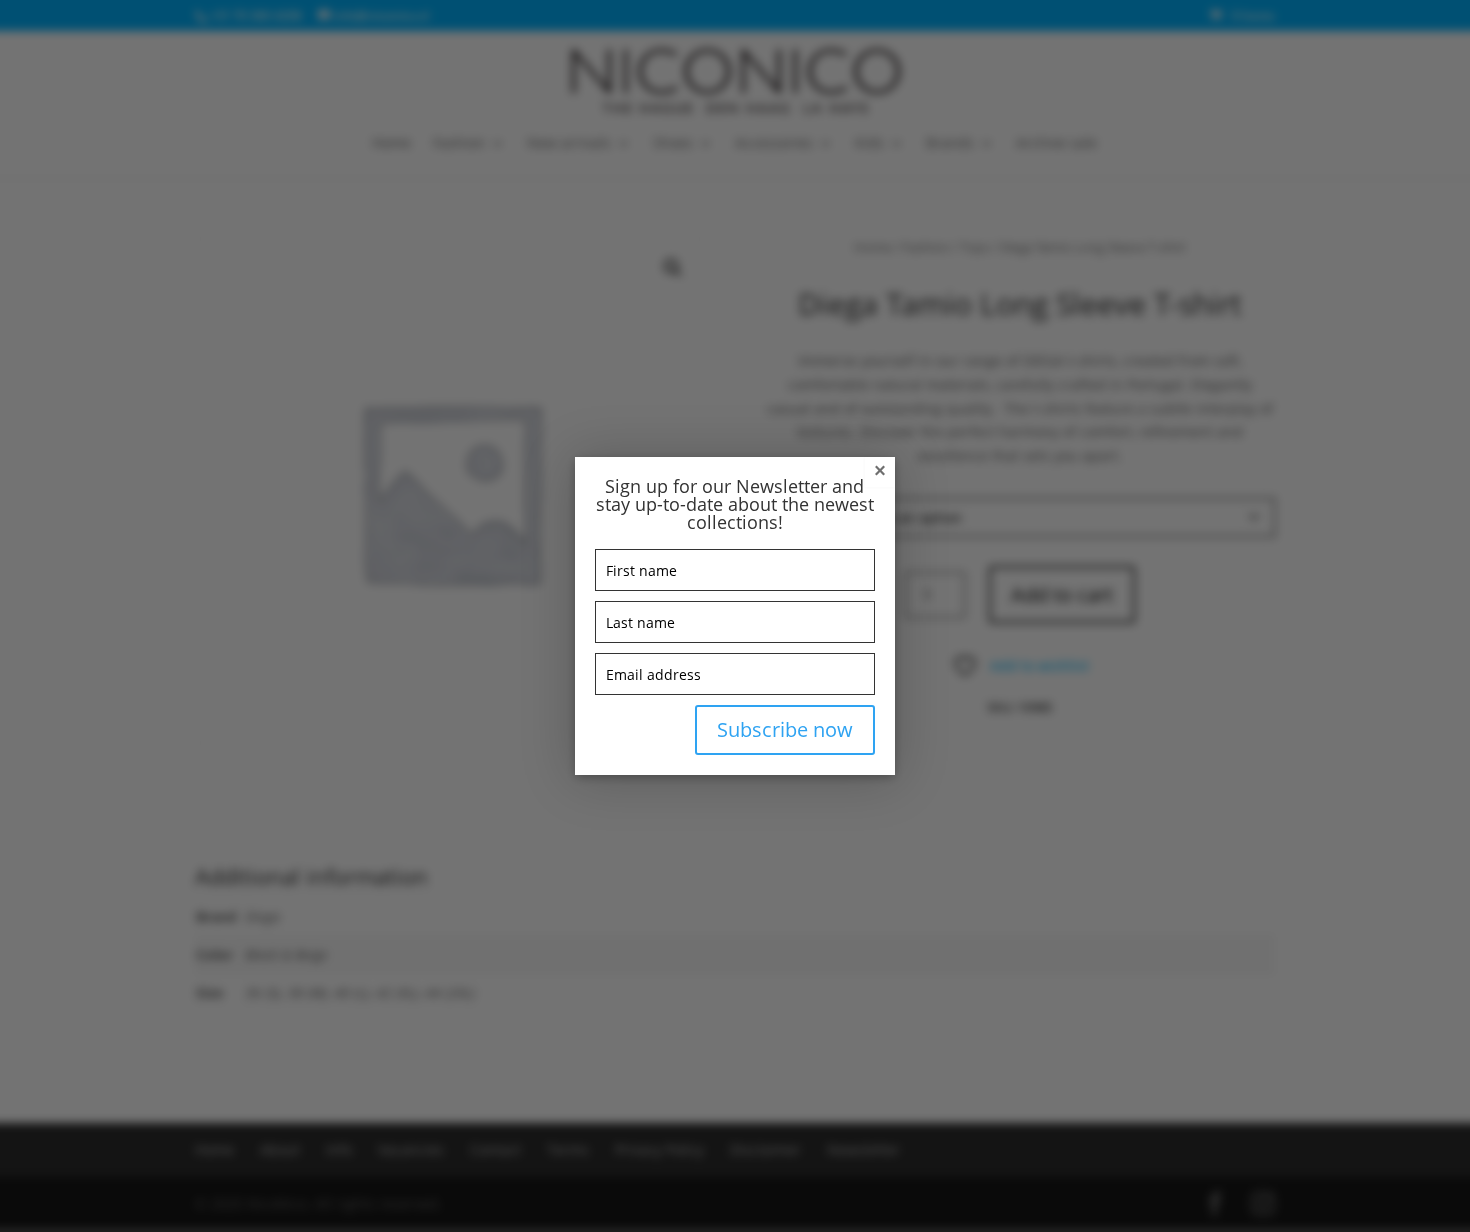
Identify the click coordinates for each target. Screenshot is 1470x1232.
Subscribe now (785, 729)
